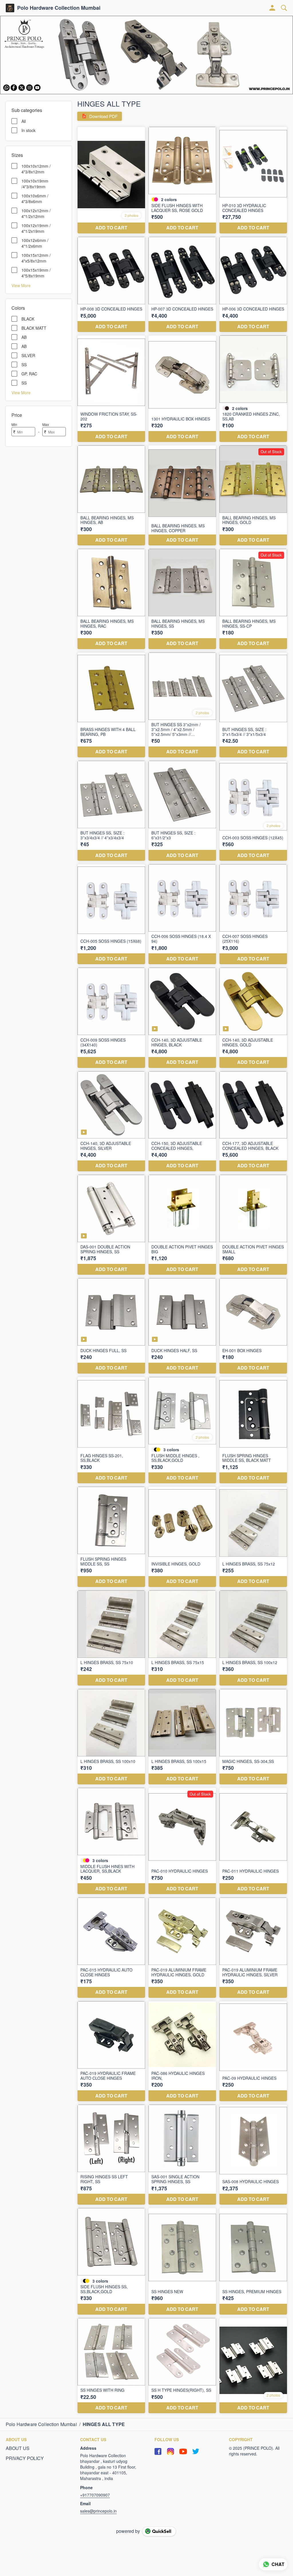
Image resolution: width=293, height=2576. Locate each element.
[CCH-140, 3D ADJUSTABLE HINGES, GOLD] (253, 1018)
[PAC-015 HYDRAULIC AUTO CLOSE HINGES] (111, 1947)
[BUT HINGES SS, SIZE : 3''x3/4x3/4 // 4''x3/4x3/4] (111, 811)
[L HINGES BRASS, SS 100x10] (111, 1737)
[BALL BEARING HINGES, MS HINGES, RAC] (111, 599)
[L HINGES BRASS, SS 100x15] (182, 1737)
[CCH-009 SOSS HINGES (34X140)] (111, 1018)
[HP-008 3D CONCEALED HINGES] (111, 284)
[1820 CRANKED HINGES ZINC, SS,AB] (253, 389)
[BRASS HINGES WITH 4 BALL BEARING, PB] (111, 705)
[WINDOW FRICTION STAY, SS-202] (111, 389)
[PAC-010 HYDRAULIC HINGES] (182, 1841)
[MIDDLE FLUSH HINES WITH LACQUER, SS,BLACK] (111, 1841)
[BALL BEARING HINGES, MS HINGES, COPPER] (182, 495)
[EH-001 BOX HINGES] (253, 1326)
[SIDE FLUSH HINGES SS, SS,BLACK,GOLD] (111, 2261)
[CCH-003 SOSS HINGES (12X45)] (253, 811)
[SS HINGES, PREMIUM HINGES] (253, 2261)
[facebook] (158, 2451)
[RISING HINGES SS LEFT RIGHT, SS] (111, 2155)
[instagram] (171, 2451)
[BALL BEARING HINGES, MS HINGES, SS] (182, 599)
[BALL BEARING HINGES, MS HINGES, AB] (111, 495)
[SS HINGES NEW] (182, 2261)
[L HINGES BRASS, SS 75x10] (111, 1638)
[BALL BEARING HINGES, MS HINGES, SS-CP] (253, 599)
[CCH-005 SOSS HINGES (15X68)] (111, 914)
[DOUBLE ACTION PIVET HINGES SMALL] (253, 1225)
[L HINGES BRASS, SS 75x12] (253, 1537)
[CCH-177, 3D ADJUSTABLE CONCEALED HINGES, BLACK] (253, 1121)
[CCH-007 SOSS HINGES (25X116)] (253, 914)
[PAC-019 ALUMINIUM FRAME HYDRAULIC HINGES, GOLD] (182, 1947)
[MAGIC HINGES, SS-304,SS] (253, 1737)
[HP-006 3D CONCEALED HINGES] (253, 284)
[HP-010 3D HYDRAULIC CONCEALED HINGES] (253, 180)
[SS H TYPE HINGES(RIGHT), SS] (182, 2366)
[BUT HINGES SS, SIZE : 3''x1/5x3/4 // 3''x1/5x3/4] (253, 705)
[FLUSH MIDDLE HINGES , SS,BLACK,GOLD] (182, 1430)
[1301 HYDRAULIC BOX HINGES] (182, 389)
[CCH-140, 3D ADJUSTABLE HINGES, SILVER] (111, 1121)
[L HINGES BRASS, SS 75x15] (182, 1638)
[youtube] (183, 2451)
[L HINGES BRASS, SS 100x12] (253, 1638)
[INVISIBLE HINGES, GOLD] (182, 1537)
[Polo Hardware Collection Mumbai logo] (10, 8)
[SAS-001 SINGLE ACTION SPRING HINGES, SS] (182, 2155)
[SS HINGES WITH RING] (111, 2366)
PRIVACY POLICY (25, 2458)
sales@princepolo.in (98, 2511)
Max (46, 424)
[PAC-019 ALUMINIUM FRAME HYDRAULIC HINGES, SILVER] (253, 1947)
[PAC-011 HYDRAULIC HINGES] (253, 1841)
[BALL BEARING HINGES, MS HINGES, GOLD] (253, 495)
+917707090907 (95, 2495)
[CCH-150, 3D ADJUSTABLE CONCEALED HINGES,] (182, 1121)
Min (14, 424)
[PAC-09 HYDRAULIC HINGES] (253, 2051)
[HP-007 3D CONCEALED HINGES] (182, 284)
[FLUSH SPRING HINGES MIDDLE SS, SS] (111, 1537)
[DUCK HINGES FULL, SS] (111, 1326)
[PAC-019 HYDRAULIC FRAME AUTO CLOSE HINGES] (111, 2051)
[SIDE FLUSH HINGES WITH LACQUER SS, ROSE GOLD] (182, 180)
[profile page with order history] (272, 8)
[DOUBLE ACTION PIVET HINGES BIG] (182, 1225)
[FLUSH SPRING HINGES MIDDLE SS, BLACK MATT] (253, 1430)
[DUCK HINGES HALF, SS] (182, 1326)
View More (21, 285)
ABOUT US (18, 2448)
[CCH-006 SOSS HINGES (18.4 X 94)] (182, 914)
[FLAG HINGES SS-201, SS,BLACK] (111, 1430)
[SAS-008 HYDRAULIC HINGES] (253, 2155)
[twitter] (196, 2451)
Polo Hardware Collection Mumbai (59, 8)
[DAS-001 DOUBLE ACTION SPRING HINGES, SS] (111, 1225)
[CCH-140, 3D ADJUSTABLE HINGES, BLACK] (182, 1018)
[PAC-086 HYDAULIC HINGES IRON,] (182, 2051)
